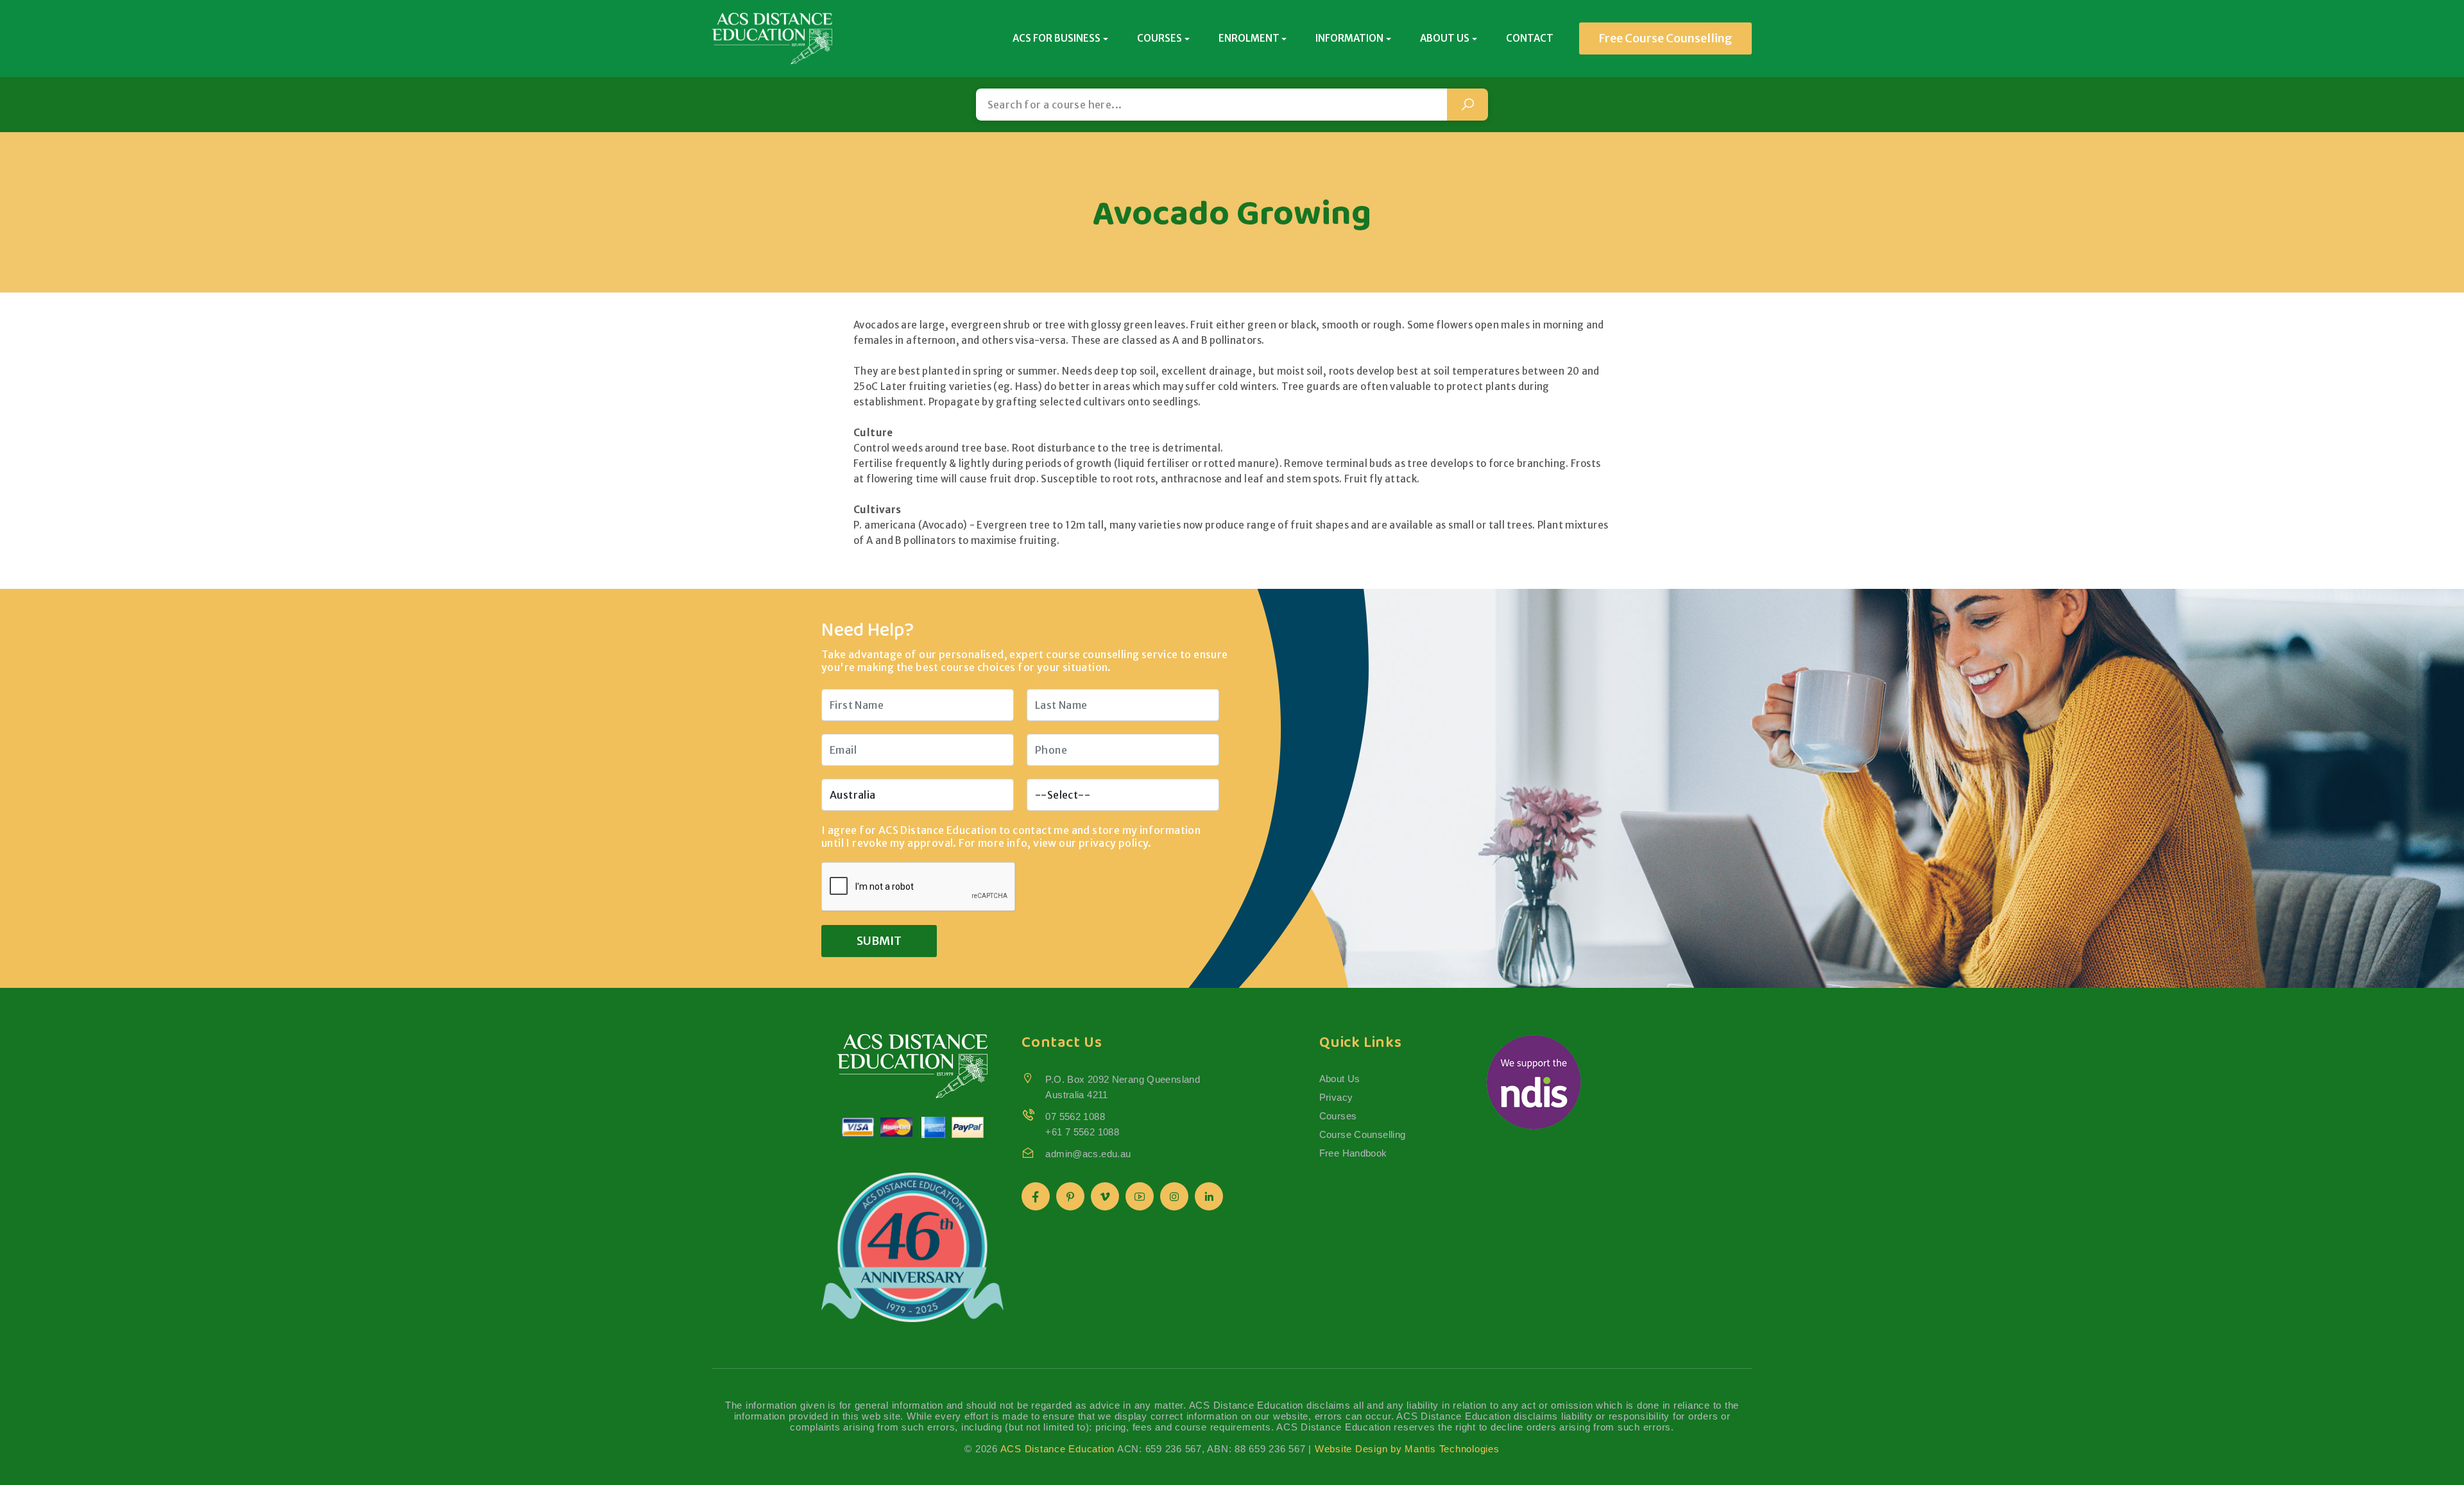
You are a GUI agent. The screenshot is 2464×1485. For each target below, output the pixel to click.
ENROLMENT (1249, 38)
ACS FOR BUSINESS (1057, 38)
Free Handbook (1353, 1153)
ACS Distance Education (1058, 1449)
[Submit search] (1467, 105)
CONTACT (1530, 38)
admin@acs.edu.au (1088, 1154)
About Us (1340, 1079)
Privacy (1336, 1097)
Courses (1338, 1116)
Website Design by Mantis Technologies (1407, 1449)
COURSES (1159, 38)
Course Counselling (1363, 1134)
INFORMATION (1349, 38)
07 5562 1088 (1075, 1116)
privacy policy (1114, 843)
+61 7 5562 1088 (1082, 1132)
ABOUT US (1445, 38)
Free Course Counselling (1665, 38)
